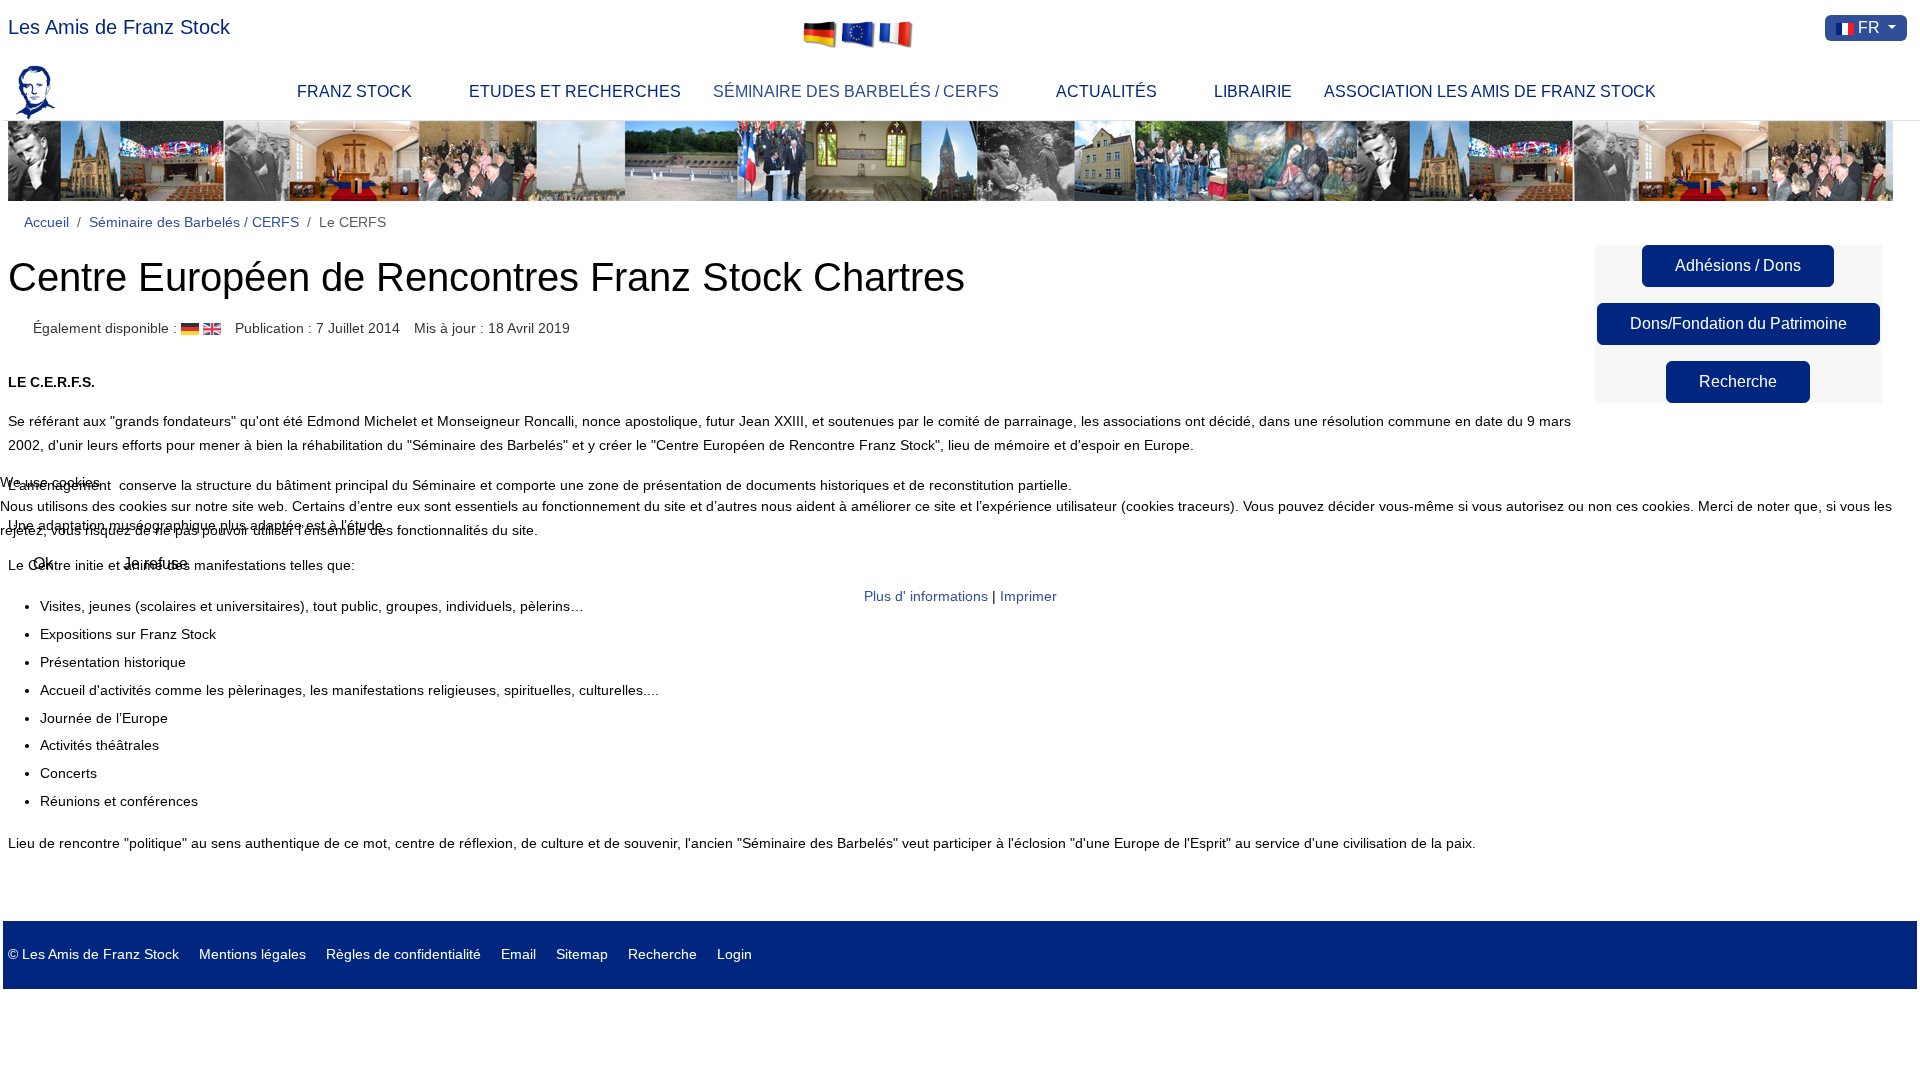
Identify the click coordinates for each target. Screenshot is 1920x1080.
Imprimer (1028, 596)
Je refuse (155, 563)
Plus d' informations (926, 596)
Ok (43, 563)
